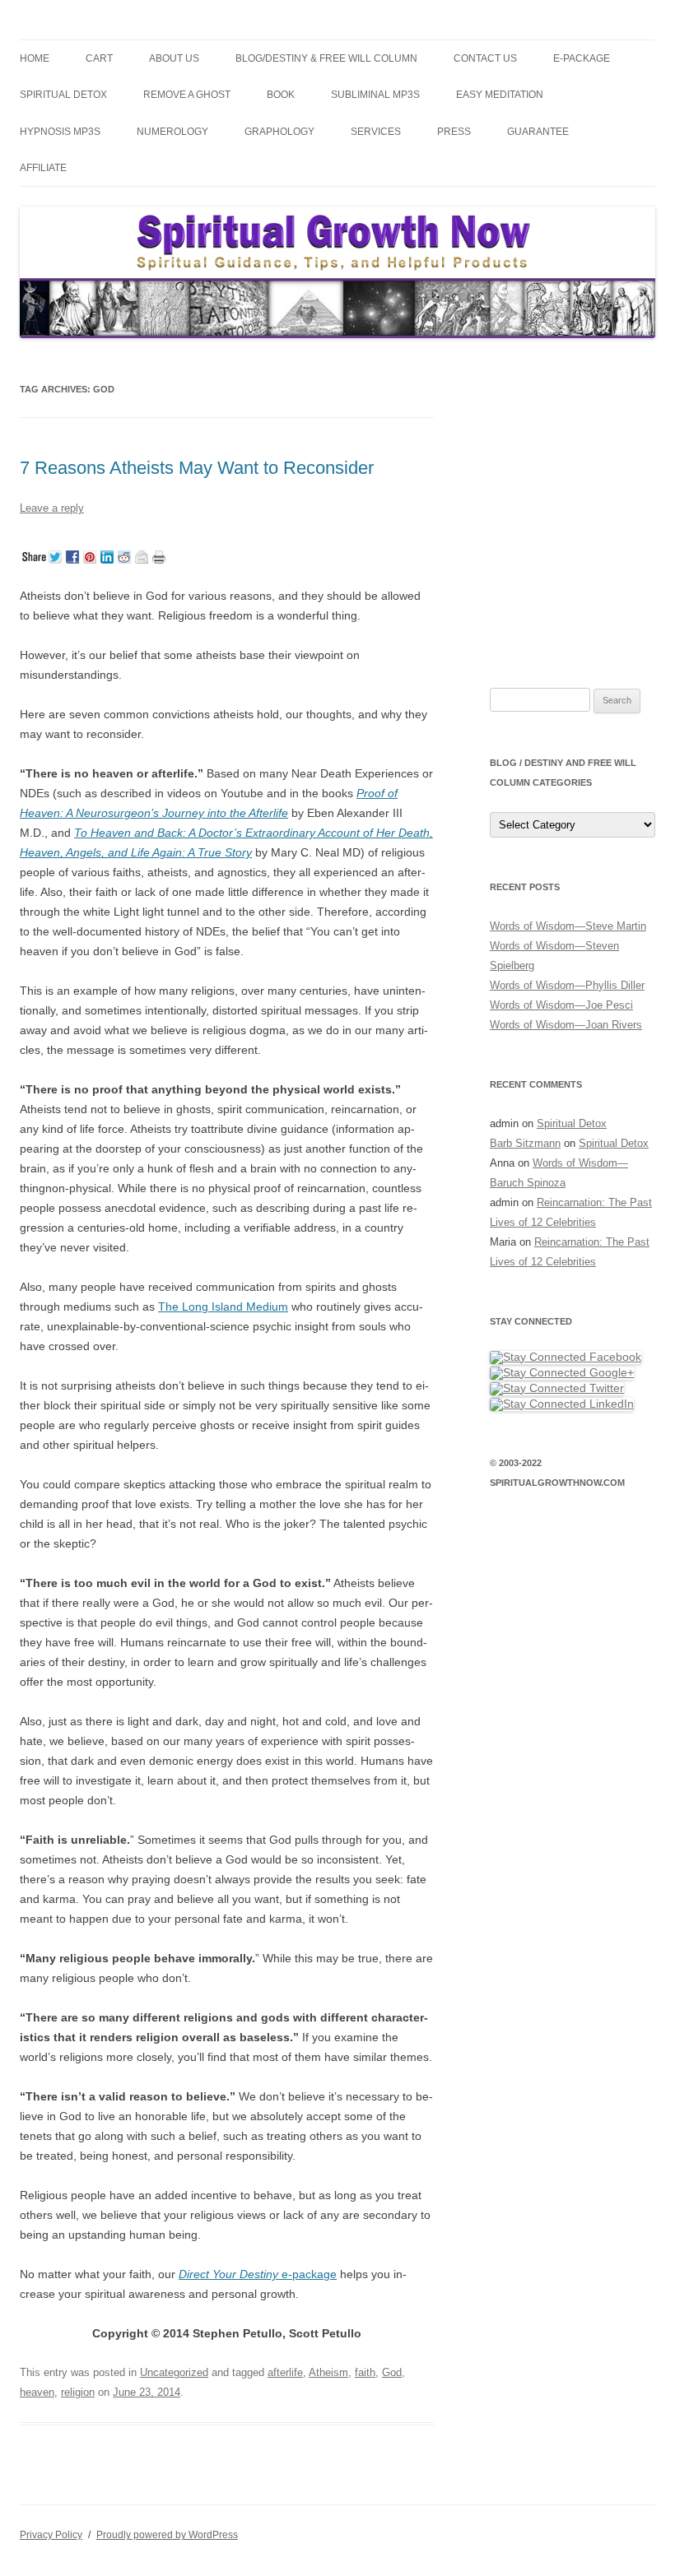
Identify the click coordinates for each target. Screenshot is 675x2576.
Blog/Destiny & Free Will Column (326, 58)
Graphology (279, 132)
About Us (174, 58)
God (392, 2372)
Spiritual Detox (63, 95)
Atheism (328, 2372)
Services (376, 132)
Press (454, 132)
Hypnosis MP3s (60, 132)
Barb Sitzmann (525, 1143)
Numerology (172, 132)
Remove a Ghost (187, 95)
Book (281, 95)
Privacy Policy (51, 2535)
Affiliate (43, 168)
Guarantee (538, 132)
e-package (258, 2274)
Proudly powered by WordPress (167, 2535)
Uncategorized (174, 2372)
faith (365, 2372)
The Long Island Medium (223, 1307)
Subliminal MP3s (375, 95)
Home (35, 58)
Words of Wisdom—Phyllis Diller (567, 985)
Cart (99, 58)
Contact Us (485, 58)
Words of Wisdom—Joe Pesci (561, 1005)
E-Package (582, 58)
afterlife (285, 2372)
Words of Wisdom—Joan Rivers (566, 1025)
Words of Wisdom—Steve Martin (568, 926)
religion (78, 2392)
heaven (37, 2392)
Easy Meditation (500, 95)
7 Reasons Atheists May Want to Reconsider (197, 468)
